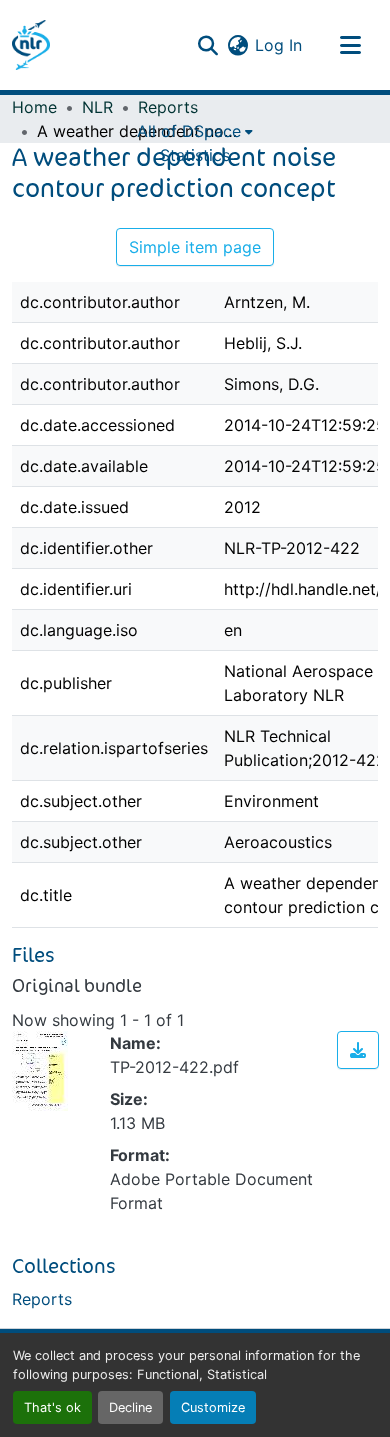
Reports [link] (168, 107)
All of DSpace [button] (189, 131)
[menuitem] (195, 131)
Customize (213, 1407)
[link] (358, 1050)
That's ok (52, 1407)
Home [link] (34, 107)
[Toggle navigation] (350, 45)
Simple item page (195, 247)
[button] (31, 45)
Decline (130, 1407)
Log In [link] (278, 45)
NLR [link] (97, 107)
